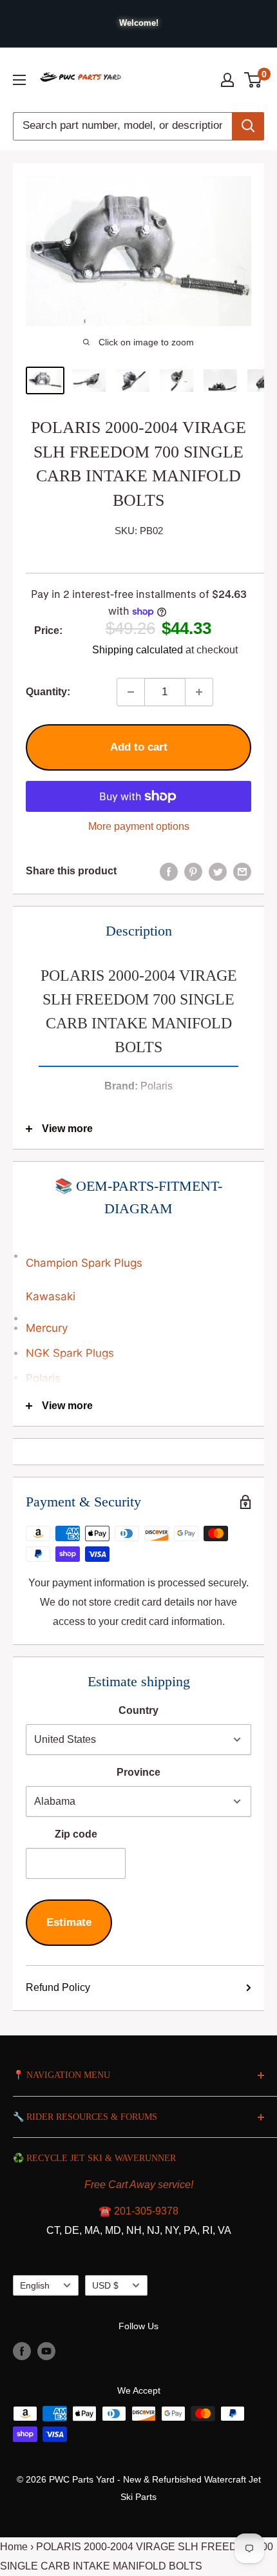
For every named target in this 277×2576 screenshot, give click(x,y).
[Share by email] (242, 871)
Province (138, 1772)
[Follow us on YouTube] (46, 2351)
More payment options (139, 826)
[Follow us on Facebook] (22, 2351)
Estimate (69, 1922)
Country (138, 1710)
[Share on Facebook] (169, 871)
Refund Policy (58, 1987)
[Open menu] (19, 80)
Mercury (47, 1328)
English (35, 2286)
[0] (253, 80)
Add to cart (139, 747)
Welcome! (139, 23)
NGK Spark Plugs (70, 1353)
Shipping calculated (138, 650)
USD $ (105, 2286)
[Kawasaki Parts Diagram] (138, 1249)
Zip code (76, 1834)
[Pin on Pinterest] (193, 871)
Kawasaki (51, 1296)
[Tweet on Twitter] (218, 871)
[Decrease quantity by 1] (131, 692)
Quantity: (48, 692)
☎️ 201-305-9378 (138, 2211)
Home (14, 2547)
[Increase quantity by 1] (199, 692)
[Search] (248, 126)
